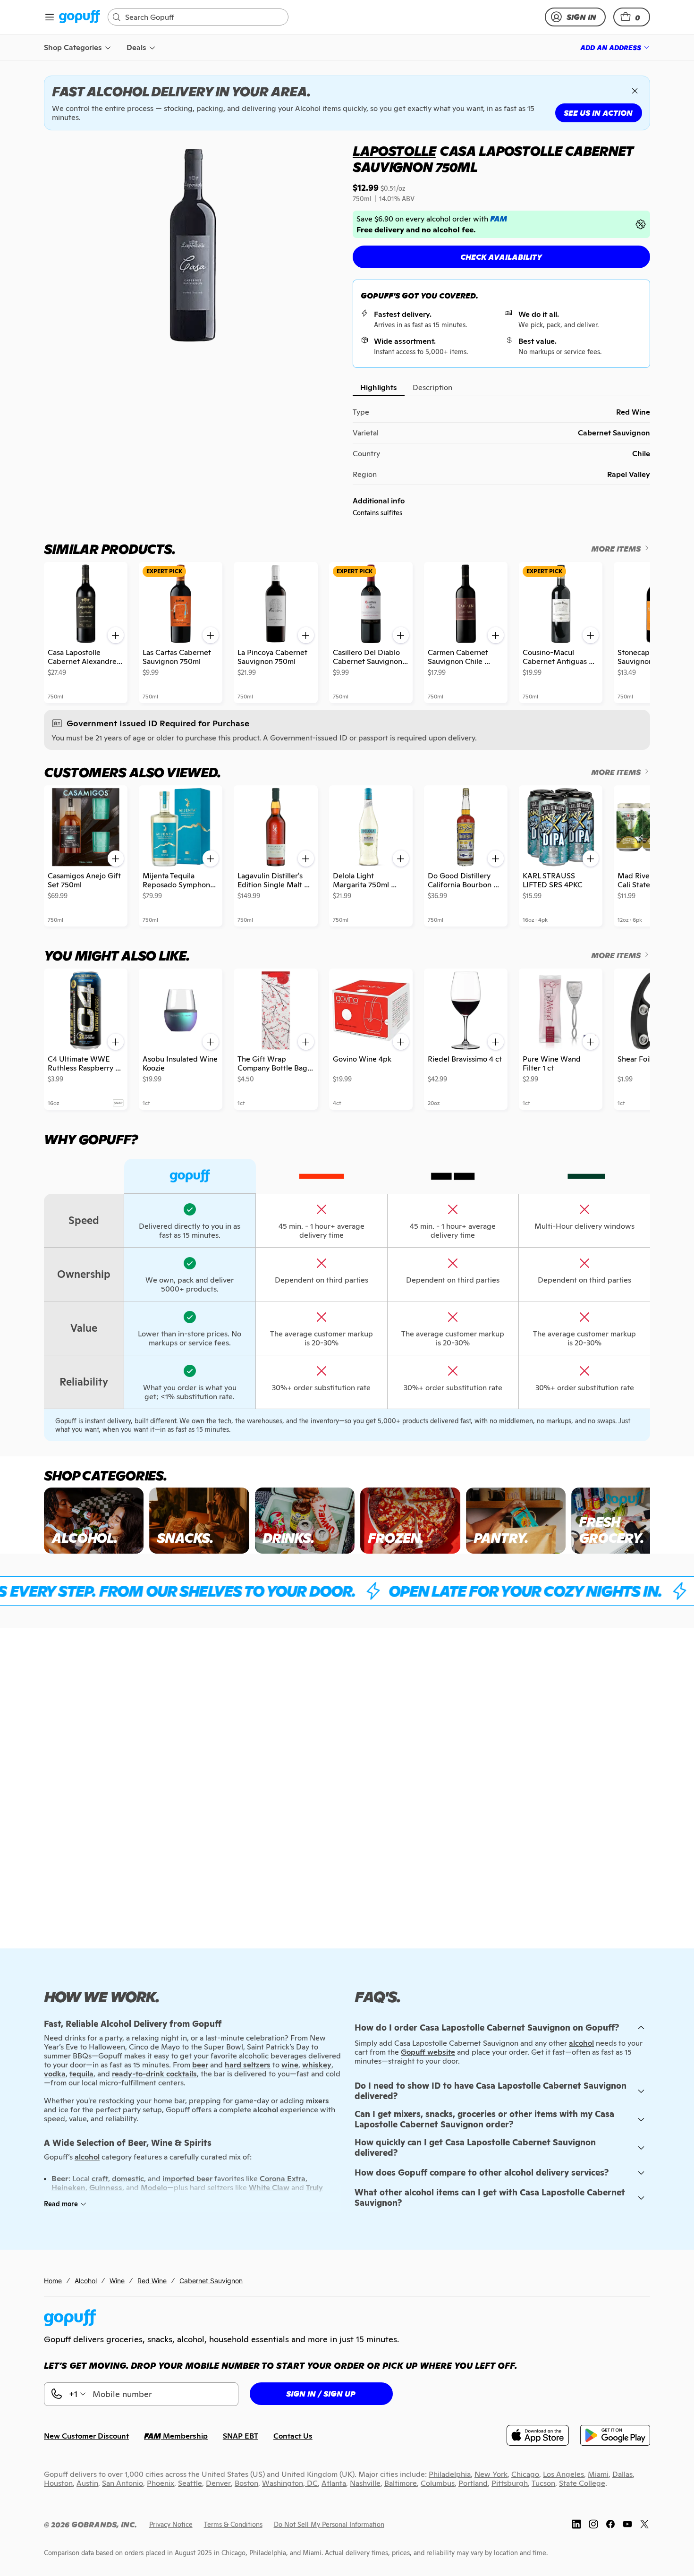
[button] (632, 17)
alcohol (581, 2043)
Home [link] (53, 2281)
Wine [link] (117, 2281)
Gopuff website (428, 2052)
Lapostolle (394, 151)
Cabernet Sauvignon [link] (211, 2281)
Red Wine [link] (152, 2281)
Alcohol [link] (86, 2281)
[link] (80, 17)
